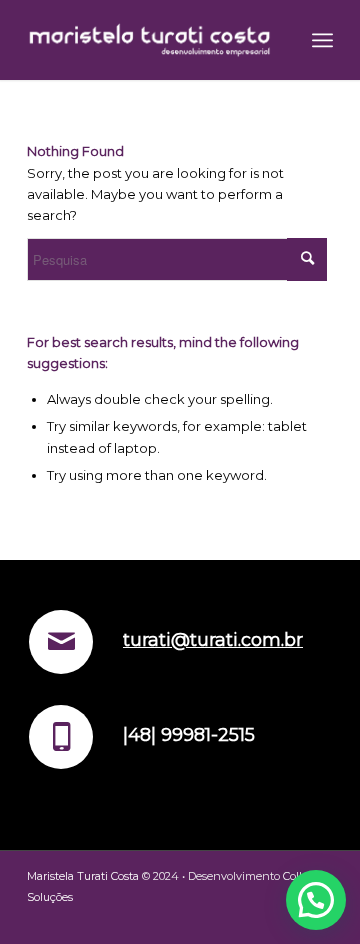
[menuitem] (322, 40)
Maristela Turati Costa (83, 876)
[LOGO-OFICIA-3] (149, 40)
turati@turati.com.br (213, 640)
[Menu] (322, 40)
